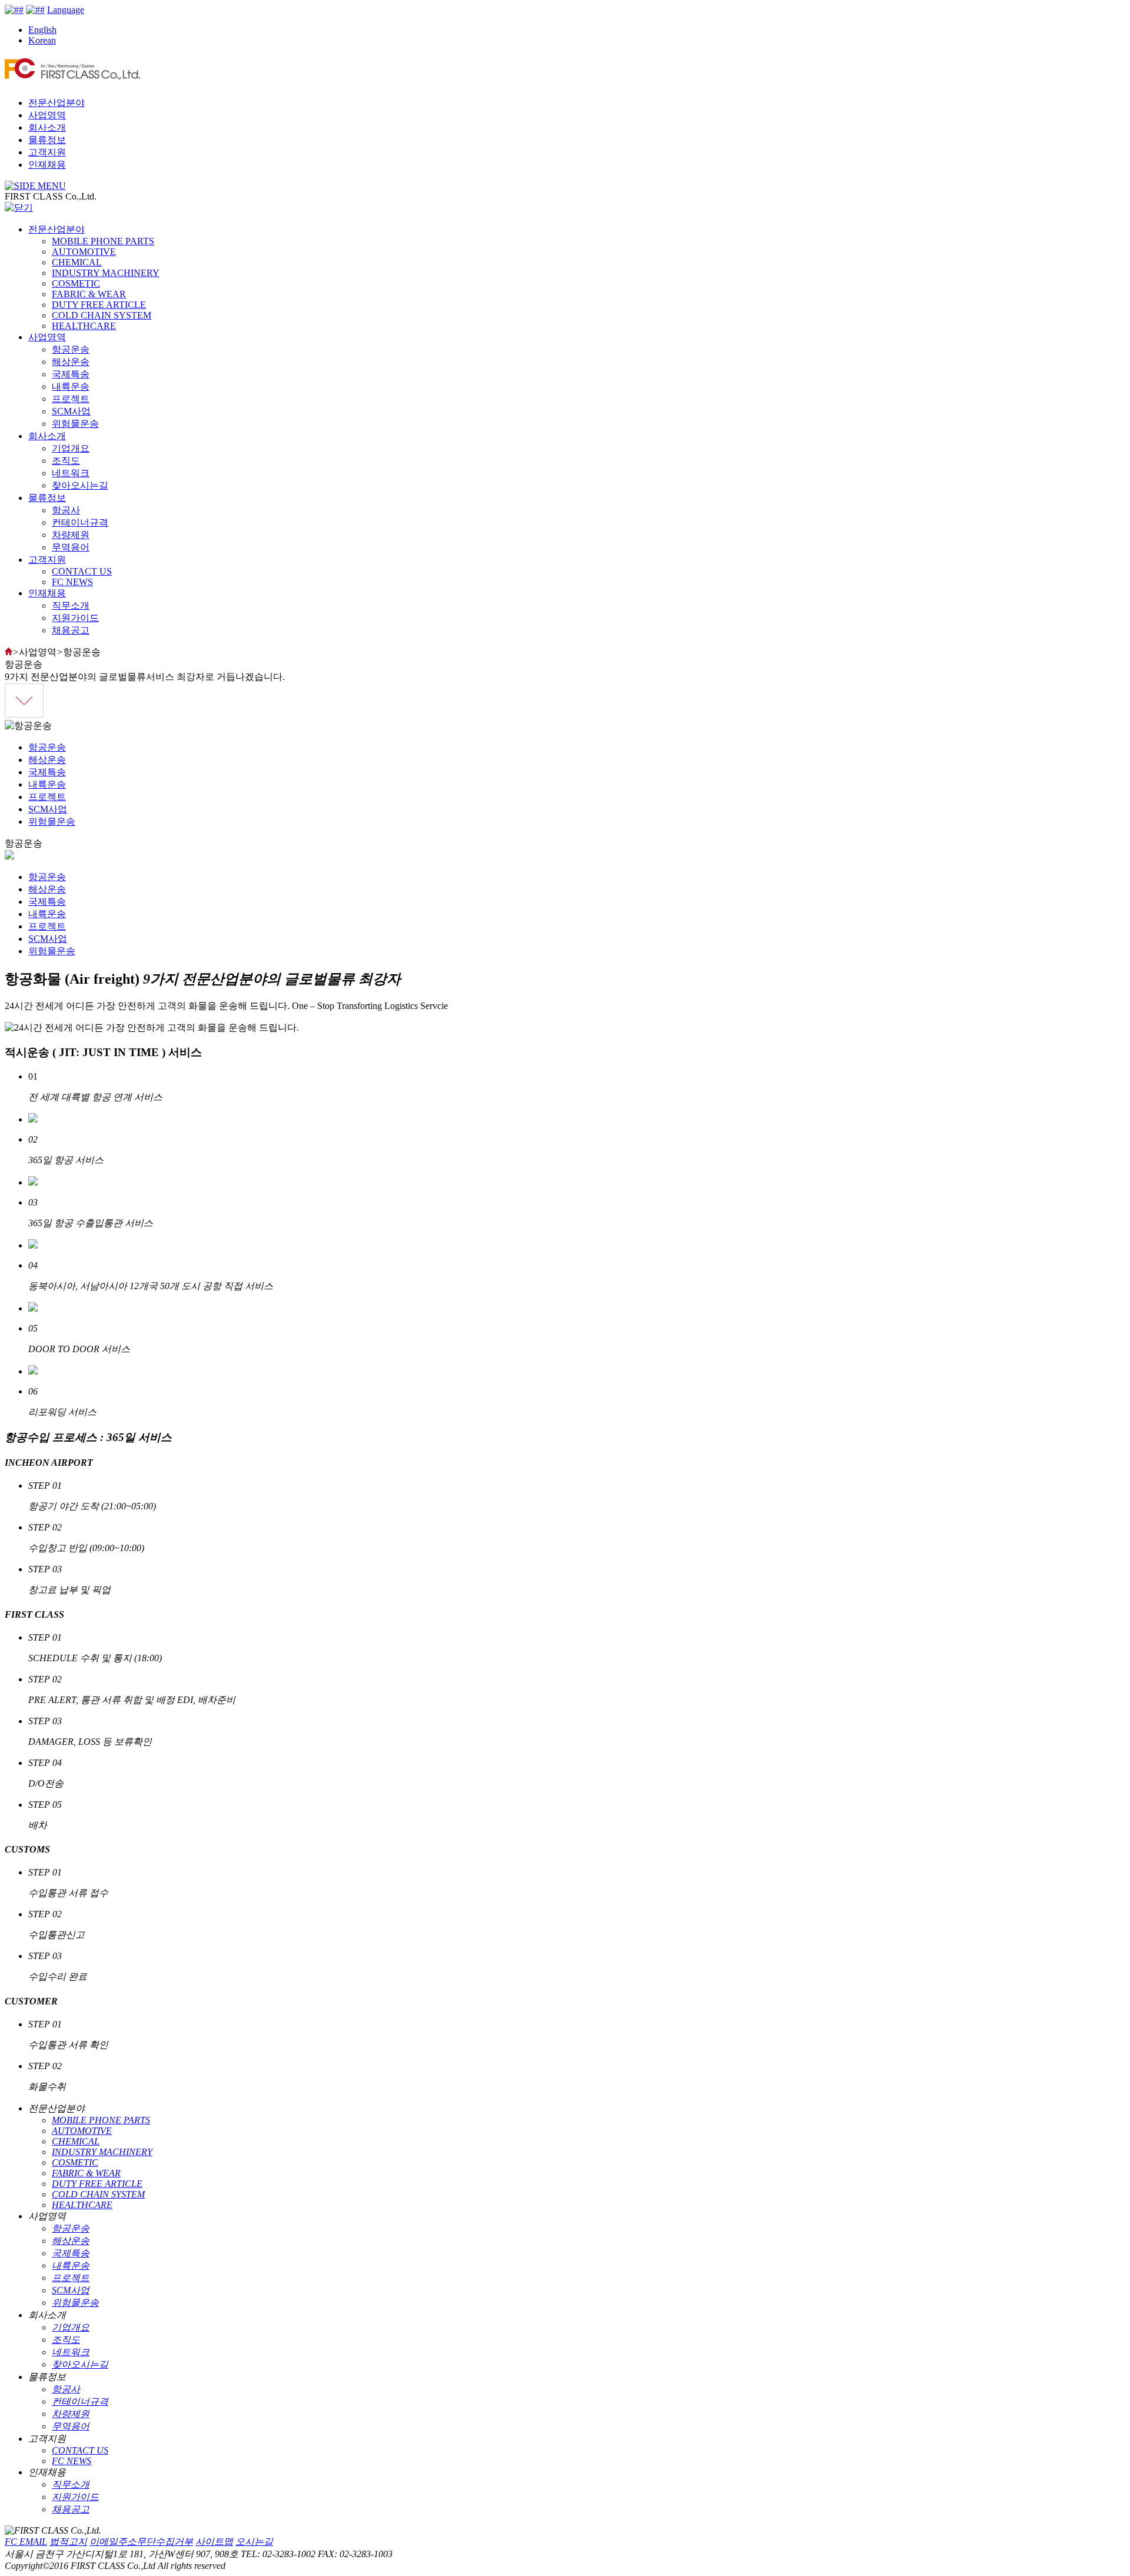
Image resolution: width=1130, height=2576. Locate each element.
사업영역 (47, 115)
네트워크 (71, 473)
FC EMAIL (26, 2542)
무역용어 (71, 547)
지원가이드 (75, 618)
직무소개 (71, 605)
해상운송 (71, 362)
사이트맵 (214, 2542)
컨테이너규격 (80, 522)
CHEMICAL (77, 262)
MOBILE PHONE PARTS (103, 241)
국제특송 (71, 374)
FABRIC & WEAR (89, 294)
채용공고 (71, 630)
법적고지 (68, 2542)
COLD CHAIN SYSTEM (102, 315)
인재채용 (47, 165)
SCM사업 (71, 411)
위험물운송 (75, 424)
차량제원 (71, 535)
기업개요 (71, 448)
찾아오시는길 (80, 485)
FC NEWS (72, 582)
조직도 (66, 461)
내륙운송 (71, 386)
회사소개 (47, 127)
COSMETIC (76, 283)
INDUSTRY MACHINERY (106, 273)
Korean (42, 40)
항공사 (66, 510)
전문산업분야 (56, 103)
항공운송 (71, 349)
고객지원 (47, 152)
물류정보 (47, 140)
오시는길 (254, 2542)
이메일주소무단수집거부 (141, 2542)
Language (66, 10)
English (42, 30)
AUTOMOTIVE (84, 252)
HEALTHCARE (84, 326)
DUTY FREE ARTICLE (99, 305)
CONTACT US (82, 571)
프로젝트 (71, 399)
